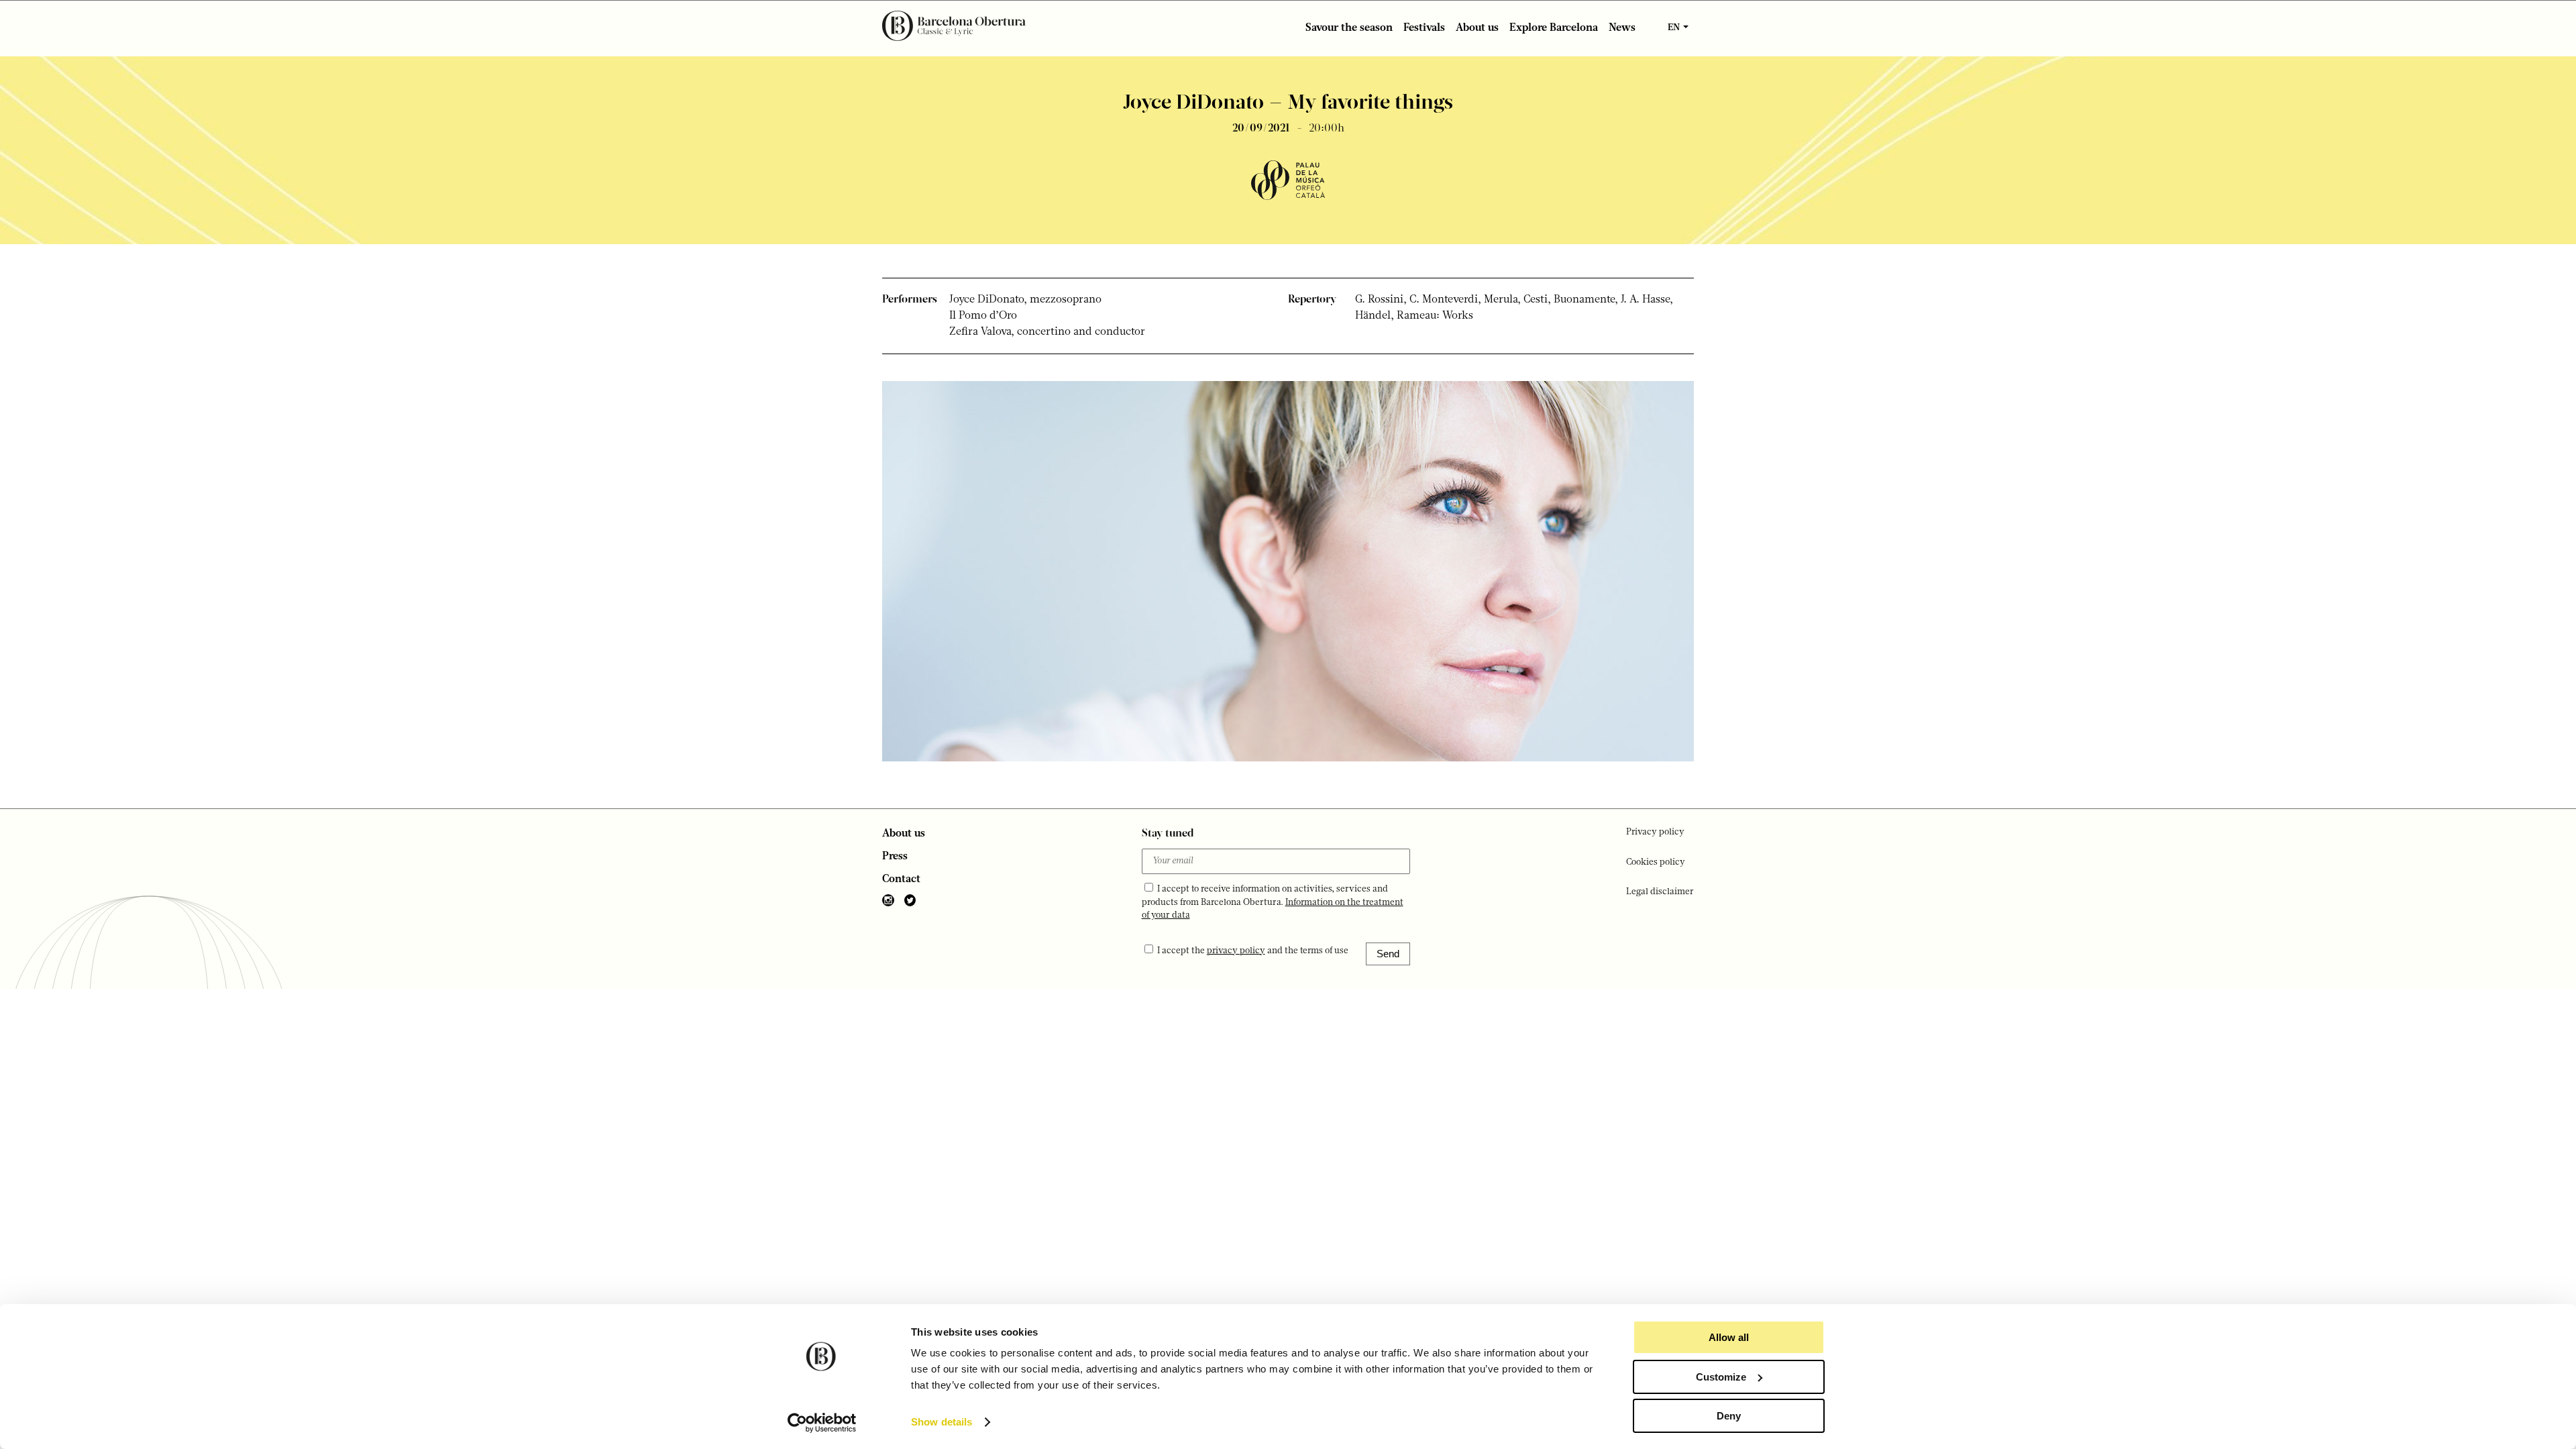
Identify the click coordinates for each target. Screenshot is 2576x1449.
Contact (901, 879)
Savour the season (1349, 28)
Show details (942, 1422)
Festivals (1424, 28)
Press (895, 857)
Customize (1721, 1377)
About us (1477, 28)
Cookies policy (1656, 862)
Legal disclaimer (1660, 892)
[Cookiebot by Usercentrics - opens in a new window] (822, 1423)
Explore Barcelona (1554, 28)
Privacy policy (1655, 832)
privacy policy (1236, 951)
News (1622, 28)
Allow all (1729, 1337)
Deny (1729, 1416)
